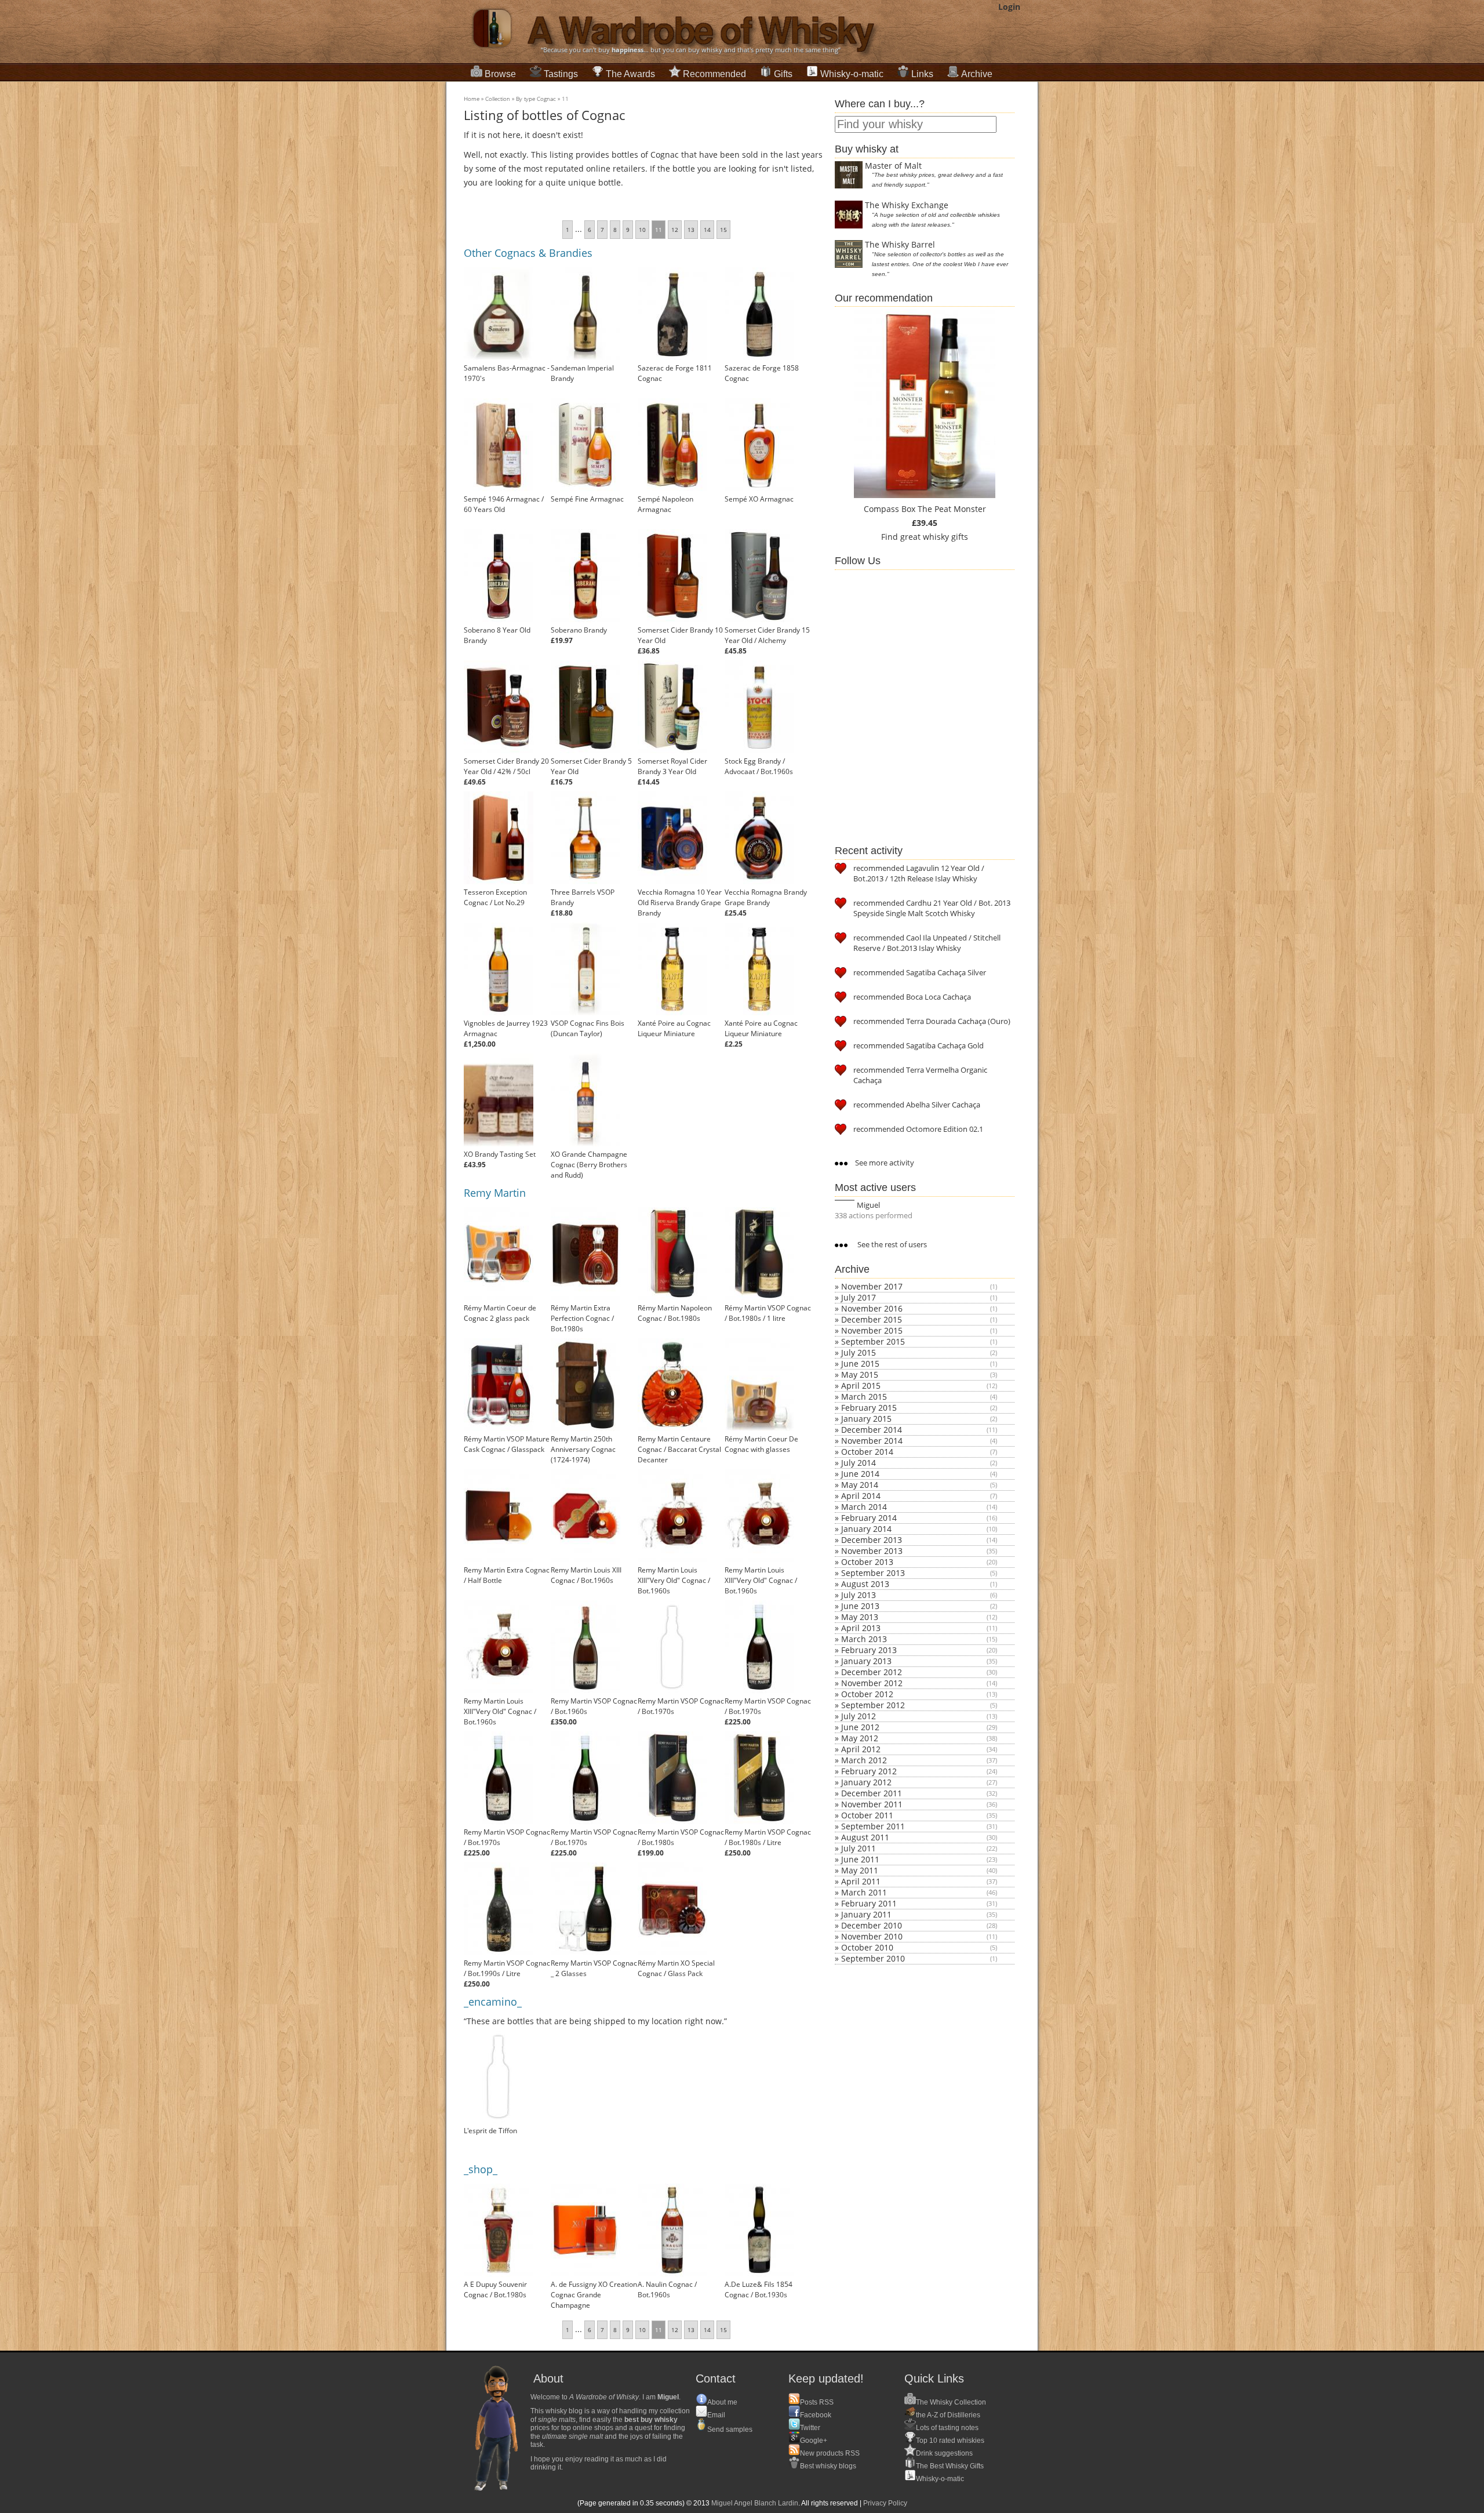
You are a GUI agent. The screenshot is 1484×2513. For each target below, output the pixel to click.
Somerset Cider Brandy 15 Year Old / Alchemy (767, 635)
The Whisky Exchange (907, 205)
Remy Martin (495, 1193)
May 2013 (860, 1617)
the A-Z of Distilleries (948, 2415)
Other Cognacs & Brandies (528, 253)
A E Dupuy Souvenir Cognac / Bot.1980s (495, 2289)
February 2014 (869, 1518)
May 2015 (860, 1374)
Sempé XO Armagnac (759, 499)
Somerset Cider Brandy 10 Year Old (680, 635)
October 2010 (867, 1947)
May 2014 (860, 1485)
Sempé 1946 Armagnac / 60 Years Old (504, 504)
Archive (977, 74)
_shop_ (481, 2169)
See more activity (884, 1163)
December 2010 (872, 1925)
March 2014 (864, 1507)
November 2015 (872, 1330)
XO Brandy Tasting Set (500, 1154)
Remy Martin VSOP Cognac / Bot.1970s (681, 1706)
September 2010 (873, 1958)
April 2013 (861, 1628)
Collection (498, 99)
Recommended (714, 74)
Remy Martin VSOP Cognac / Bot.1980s (681, 1837)
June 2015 (860, 1363)
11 (565, 99)
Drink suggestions (944, 2453)
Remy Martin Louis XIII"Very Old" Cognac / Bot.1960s (674, 1580)
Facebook (816, 2415)
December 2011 (872, 1793)
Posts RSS (817, 2402)
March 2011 (864, 1892)
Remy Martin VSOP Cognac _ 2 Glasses (594, 1968)
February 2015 (869, 1408)
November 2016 (872, 1308)
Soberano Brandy (579, 630)
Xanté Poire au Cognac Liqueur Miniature (674, 1028)
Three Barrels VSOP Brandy (583, 897)
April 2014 (861, 1496)
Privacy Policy (885, 2503)
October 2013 (867, 1562)
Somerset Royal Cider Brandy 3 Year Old (672, 766)
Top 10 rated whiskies (950, 2441)
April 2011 (861, 1881)
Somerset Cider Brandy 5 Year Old (591, 766)
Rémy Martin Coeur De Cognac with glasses (761, 1444)
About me (722, 2402)
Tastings (561, 74)
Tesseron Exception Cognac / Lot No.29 (495, 897)
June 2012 (860, 1727)
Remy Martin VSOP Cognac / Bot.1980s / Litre (768, 1837)
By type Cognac (536, 99)
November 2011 (872, 1804)
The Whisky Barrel (900, 244)
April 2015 (861, 1386)
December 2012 (872, 1672)
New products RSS (830, 2453)
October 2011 (867, 1815)
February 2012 (869, 1771)
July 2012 (859, 1716)
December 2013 (872, 1540)
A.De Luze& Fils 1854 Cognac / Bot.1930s (759, 2289)
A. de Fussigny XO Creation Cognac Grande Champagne (594, 2295)
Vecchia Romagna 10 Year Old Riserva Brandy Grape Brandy (680, 903)
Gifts (783, 74)
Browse (500, 74)
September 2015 (873, 1341)
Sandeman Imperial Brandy (582, 373)
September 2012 (873, 1705)
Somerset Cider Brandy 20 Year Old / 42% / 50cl (506, 766)
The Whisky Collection (951, 2402)
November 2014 (872, 1441)
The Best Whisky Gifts (950, 2466)
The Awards (630, 74)
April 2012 (861, 1749)
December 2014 (872, 1430)
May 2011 (860, 1870)
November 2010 (872, 1936)
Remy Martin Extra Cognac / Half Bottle (507, 1575)
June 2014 (860, 1474)
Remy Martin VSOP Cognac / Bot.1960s (594, 1706)
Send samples (730, 2430)
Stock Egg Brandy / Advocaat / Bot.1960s (759, 766)
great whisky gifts (934, 537)
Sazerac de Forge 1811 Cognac (675, 373)
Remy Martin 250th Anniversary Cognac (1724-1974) (583, 1449)
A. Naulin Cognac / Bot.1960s (667, 2289)
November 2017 (872, 1286)
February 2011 (869, 1903)
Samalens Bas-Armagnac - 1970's (507, 373)
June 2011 (860, 1859)
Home (472, 99)
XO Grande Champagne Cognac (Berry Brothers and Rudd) (589, 1165)
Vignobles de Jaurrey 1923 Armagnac (506, 1028)
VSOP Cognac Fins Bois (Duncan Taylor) (588, 1028)
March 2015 (864, 1397)
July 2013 (859, 1595)
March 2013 (864, 1639)
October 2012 (867, 1694)
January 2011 (866, 1914)
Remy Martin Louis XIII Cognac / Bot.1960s (586, 1575)
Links (922, 74)
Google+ (814, 2441)
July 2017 (859, 1297)
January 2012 (866, 1782)
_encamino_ (493, 2002)
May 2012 (860, 1738)
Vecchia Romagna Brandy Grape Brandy (766, 897)
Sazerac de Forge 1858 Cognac (762, 373)
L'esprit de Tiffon (490, 2131)
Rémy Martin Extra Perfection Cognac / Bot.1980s (582, 1318)
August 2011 (865, 1837)
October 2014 (867, 1452)
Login (1009, 7)
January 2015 (866, 1419)
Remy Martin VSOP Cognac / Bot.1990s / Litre (507, 1968)
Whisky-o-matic (852, 74)
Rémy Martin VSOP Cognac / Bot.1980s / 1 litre (768, 1313)
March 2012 (864, 1760)
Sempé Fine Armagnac (587, 499)
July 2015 (859, 1352)
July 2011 (859, 1848)
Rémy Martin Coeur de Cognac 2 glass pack (500, 1313)
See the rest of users (891, 1244)
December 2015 (872, 1319)
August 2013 (865, 1584)
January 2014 (866, 1529)
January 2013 (866, 1661)
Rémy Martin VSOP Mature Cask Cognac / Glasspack (507, 1444)
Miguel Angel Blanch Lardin (755, 2503)
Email (716, 2415)
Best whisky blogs (828, 2466)
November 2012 (872, 1683)
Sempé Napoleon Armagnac (665, 504)
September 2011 (873, 1826)
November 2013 (872, 1551)
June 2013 (860, 1606)
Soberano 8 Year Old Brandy (497, 635)
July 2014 (859, 1463)
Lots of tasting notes (947, 2428)
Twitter (810, 2428)
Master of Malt (893, 166)
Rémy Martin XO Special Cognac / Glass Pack (676, 1968)
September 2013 (873, 1573)
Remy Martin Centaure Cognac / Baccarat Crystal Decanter (679, 1449)
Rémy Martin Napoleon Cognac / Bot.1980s (675, 1313)
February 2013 (869, 1650)
